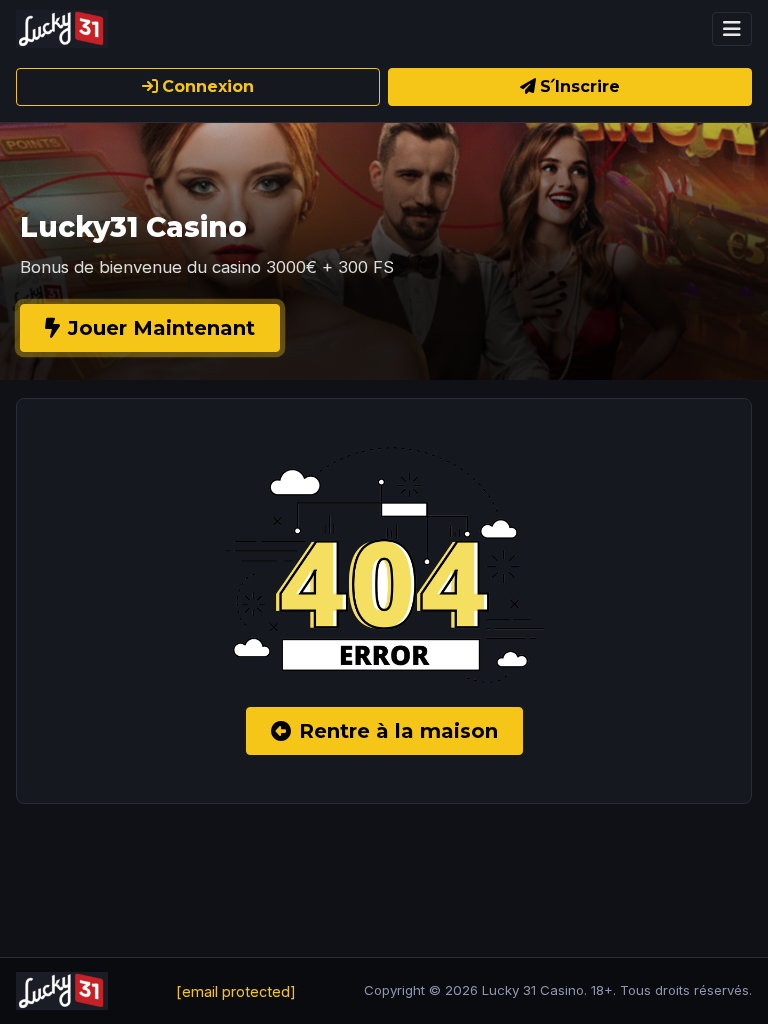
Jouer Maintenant (161, 328)
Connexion (208, 86)
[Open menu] (732, 29)
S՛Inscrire (580, 86)
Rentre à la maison (398, 731)
